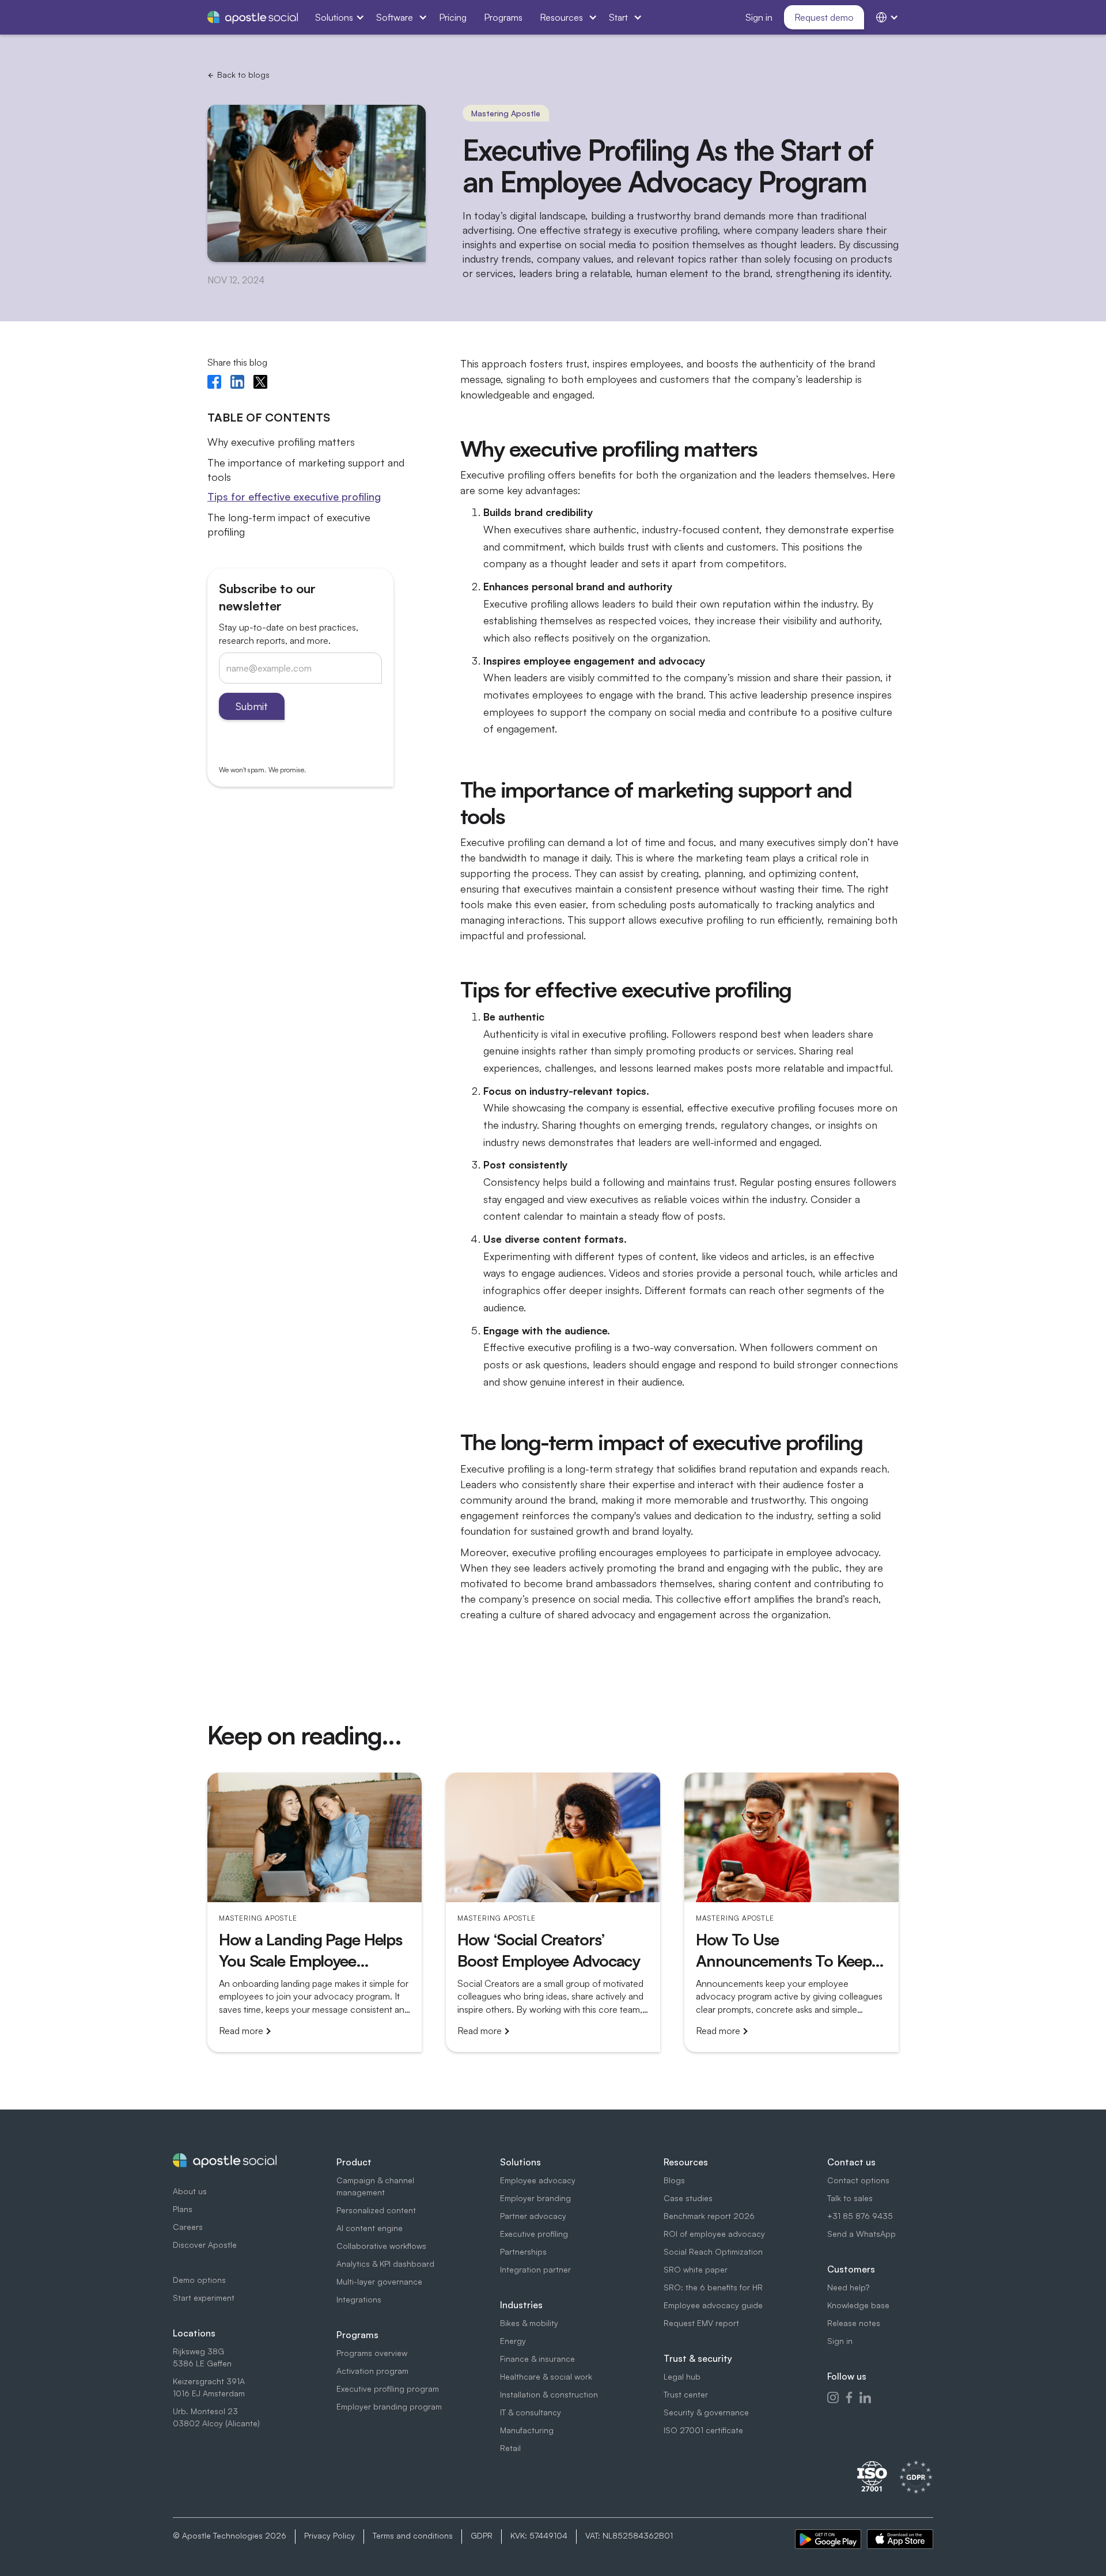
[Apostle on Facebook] (849, 2397)
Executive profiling (534, 2234)
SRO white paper (696, 2269)
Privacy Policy (329, 2535)
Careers (188, 2227)
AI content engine (370, 2228)
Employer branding (535, 2198)
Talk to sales (850, 2198)
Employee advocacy (538, 2180)
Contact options (858, 2180)
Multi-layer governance (379, 2281)
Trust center (686, 2394)
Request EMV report (701, 2323)
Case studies (688, 2198)
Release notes (854, 2323)
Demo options (199, 2280)
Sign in (840, 2341)
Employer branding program (389, 2406)
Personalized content (376, 2210)
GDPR (482, 2535)
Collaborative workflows (381, 2246)
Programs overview (372, 2353)
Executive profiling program (388, 2389)
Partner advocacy (533, 2216)
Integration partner (535, 2269)
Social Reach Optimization (713, 2251)
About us (190, 2191)
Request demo (824, 17)
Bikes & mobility (529, 2323)
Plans (183, 2209)
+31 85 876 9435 (860, 2216)
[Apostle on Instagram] (833, 2397)
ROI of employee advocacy (714, 2234)
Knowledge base (858, 2305)
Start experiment (204, 2298)
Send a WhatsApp (861, 2234)
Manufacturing (527, 2430)
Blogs (674, 2180)
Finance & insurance (537, 2359)
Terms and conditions (413, 2535)
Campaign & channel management (375, 2186)
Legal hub (682, 2376)
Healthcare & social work (546, 2376)
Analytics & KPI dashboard (385, 2264)
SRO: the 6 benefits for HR (713, 2287)
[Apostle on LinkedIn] (865, 2397)
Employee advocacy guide (713, 2305)
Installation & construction (549, 2394)
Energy (513, 2341)
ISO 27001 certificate (703, 2430)
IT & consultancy (531, 2412)
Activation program (372, 2371)
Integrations (359, 2299)
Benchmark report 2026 (709, 2216)
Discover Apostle (205, 2245)
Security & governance (706, 2412)
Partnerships (523, 2251)
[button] (337, 17)
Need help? (848, 2287)
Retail (510, 2448)
